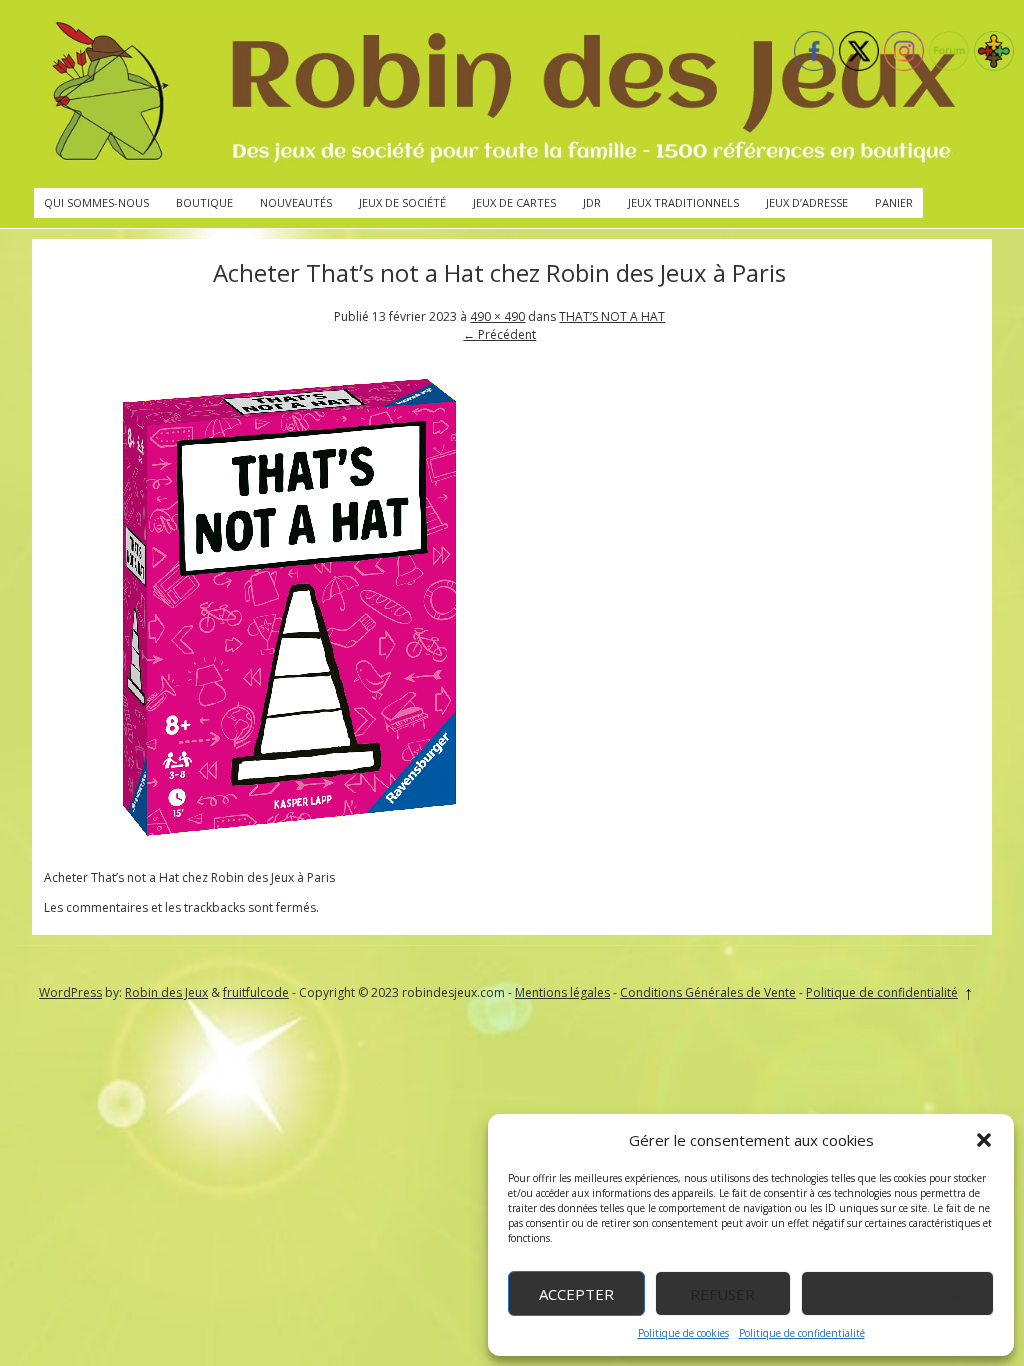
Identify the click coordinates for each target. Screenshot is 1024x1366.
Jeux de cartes (514, 202)
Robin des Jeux (166, 992)
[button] (984, 1140)
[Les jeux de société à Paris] (500, 94)
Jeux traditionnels (683, 202)
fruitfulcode (256, 992)
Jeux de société (402, 202)
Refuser (722, 1294)
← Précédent (499, 334)
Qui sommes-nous (96, 202)
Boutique (204, 202)
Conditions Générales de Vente (708, 992)
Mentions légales (562, 992)
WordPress (70, 992)
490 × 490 (497, 316)
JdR (592, 202)
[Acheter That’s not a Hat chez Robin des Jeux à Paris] (289, 847)
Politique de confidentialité (802, 1333)
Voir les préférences (897, 1294)
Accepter (576, 1294)
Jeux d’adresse (807, 202)
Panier (894, 202)
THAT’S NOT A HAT (612, 316)
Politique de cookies (683, 1333)
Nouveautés (296, 202)
